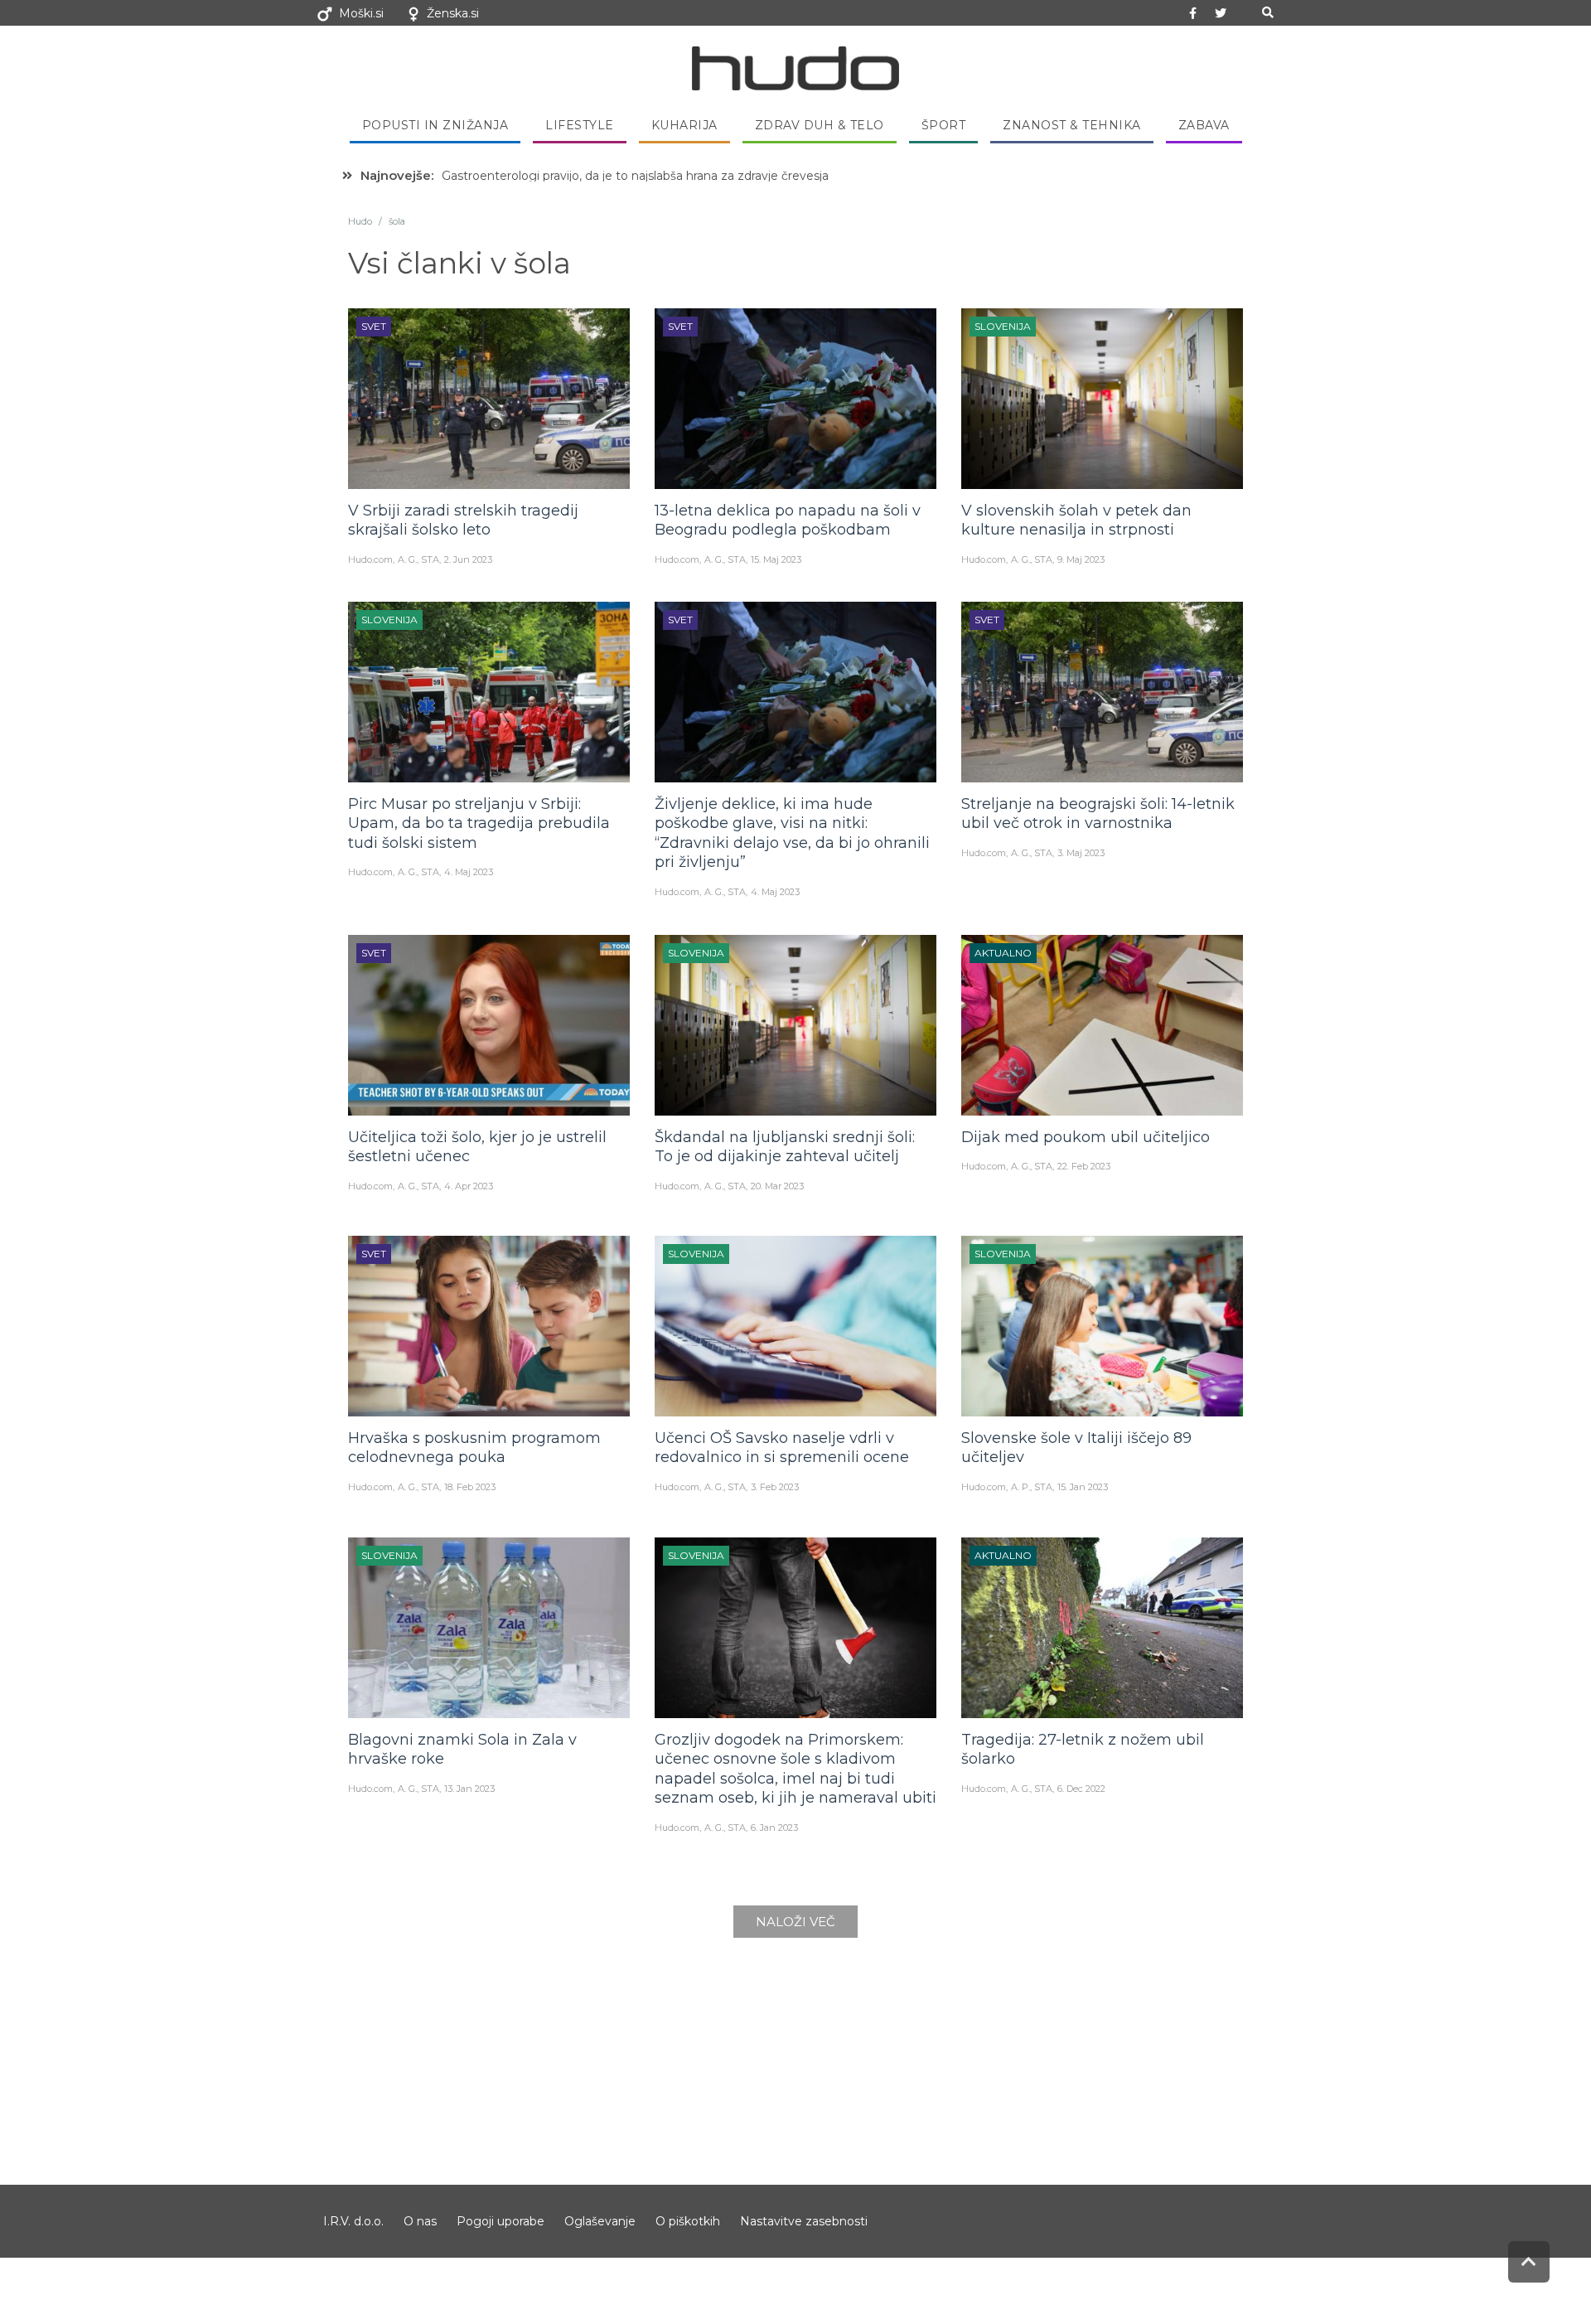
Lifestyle (580, 125)
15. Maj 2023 (776, 559)
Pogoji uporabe (501, 2221)
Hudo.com (370, 559)
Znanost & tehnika (1072, 125)
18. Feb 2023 (470, 1487)
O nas (420, 2221)
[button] (1267, 13)
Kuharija (684, 125)
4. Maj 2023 (469, 872)
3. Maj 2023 (1081, 853)
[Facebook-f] (1193, 13)
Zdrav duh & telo (820, 125)
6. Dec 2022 (1081, 1789)
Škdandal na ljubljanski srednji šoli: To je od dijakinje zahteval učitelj (785, 1147)
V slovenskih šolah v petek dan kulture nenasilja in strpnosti (1076, 520)
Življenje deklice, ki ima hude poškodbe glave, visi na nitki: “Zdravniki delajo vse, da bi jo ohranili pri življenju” (792, 833)
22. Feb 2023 (1084, 1166)
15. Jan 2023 (1083, 1487)
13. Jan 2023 (469, 1789)
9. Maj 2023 (1081, 559)
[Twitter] (1221, 13)
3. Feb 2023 (775, 1487)
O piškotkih (688, 2221)
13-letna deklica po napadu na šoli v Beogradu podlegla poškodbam (788, 520)
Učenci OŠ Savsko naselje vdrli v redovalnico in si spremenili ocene (782, 1448)
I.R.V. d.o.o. (353, 2221)
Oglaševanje (600, 2221)
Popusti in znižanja (435, 125)
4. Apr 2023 (469, 1186)
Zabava (1204, 125)
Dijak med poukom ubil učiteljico (1086, 1137)
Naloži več (795, 1922)
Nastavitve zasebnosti (804, 2221)
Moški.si (361, 13)
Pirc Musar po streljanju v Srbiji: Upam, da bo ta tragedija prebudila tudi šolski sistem (479, 823)
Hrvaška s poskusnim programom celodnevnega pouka (474, 1448)
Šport (944, 125)
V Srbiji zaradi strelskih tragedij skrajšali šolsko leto (463, 520)
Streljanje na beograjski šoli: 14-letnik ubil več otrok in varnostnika (1098, 813)
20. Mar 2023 (777, 1186)
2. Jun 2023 (468, 559)
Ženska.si (453, 13)
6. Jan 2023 (774, 1828)
